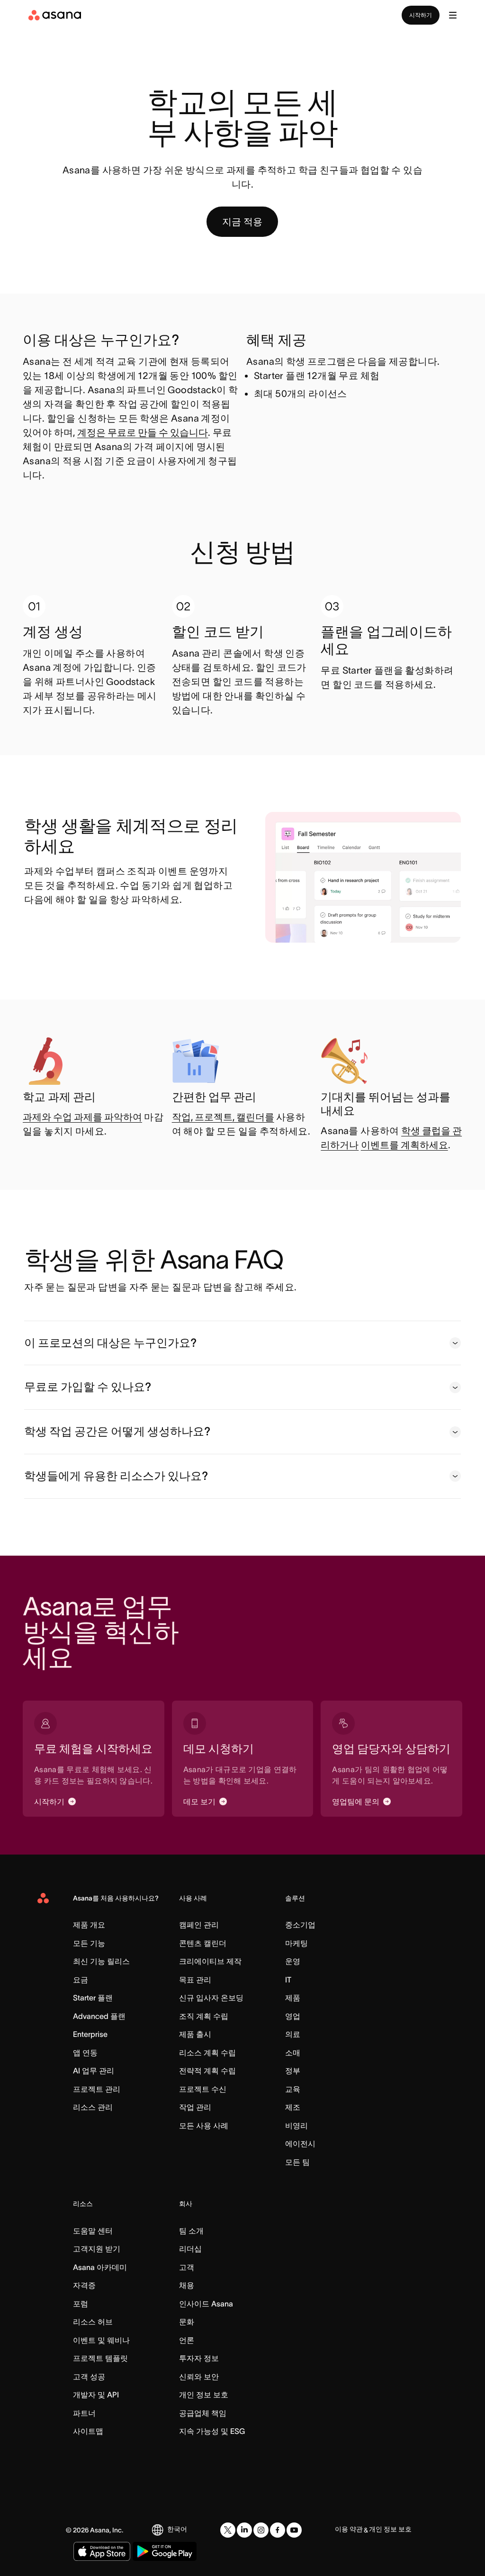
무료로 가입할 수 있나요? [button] (88, 1387)
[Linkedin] (244, 2530)
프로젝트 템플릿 (100, 2358)
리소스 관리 (93, 2107)
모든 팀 (297, 2162)
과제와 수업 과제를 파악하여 (82, 1117)
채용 (187, 2285)
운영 (293, 1961)
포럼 (81, 2304)
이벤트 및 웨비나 (101, 2340)
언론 (187, 2340)
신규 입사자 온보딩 (211, 1998)
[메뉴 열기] (453, 15)
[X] (228, 2530)
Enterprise (90, 2034)
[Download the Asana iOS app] (102, 2551)
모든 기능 (89, 1943)
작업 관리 (195, 2107)
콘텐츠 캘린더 (203, 1943)
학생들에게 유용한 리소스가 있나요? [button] (116, 1476)
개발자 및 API (96, 2395)
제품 (293, 1998)
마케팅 (296, 1943)
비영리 (296, 2126)
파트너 (84, 2413)
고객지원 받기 (97, 2249)
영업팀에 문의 (356, 1801)
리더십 (190, 2249)
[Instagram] (261, 2530)
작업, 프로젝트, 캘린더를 (223, 1117)
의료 (293, 2034)
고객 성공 (89, 2377)
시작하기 (421, 15)
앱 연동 (85, 2053)
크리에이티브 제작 (210, 1961)
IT (288, 1980)
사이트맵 (88, 2431)
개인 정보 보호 (204, 2395)
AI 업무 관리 (94, 2071)
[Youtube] (294, 2530)
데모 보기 (199, 1801)
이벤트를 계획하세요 (404, 1145)
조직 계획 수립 (204, 2016)
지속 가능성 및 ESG (212, 2431)
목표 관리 (195, 1980)
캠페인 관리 (199, 1925)
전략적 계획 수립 (207, 2071)
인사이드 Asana (206, 2304)
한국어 (177, 2529)
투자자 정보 (199, 2358)
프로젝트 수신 (203, 2089)
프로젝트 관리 (97, 2089)
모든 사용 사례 (204, 2126)
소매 (293, 2053)
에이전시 (300, 2144)
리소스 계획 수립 (207, 2053)
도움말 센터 (93, 2231)
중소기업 (300, 1925)
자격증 (84, 2285)
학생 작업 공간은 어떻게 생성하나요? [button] (117, 1431)
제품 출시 (195, 2034)
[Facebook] (278, 2530)
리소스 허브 (93, 2322)
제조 (293, 2107)
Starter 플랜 (93, 1998)
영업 (293, 2016)
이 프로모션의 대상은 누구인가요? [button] (110, 1343)
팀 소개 (191, 2231)
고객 (187, 2267)
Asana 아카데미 (100, 2267)
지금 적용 (242, 222)
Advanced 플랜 (99, 2016)
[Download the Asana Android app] (165, 2551)
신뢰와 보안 (199, 2377)
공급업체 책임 (203, 2413)
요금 (81, 1980)
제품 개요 (89, 1925)
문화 (187, 2322)
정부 (293, 2071)
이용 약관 (349, 2529)
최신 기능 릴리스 (101, 1961)
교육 (293, 2089)
